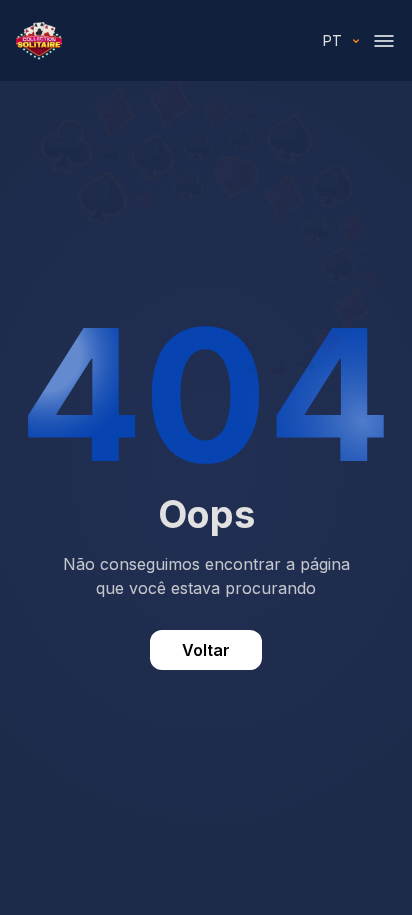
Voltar (206, 650)
